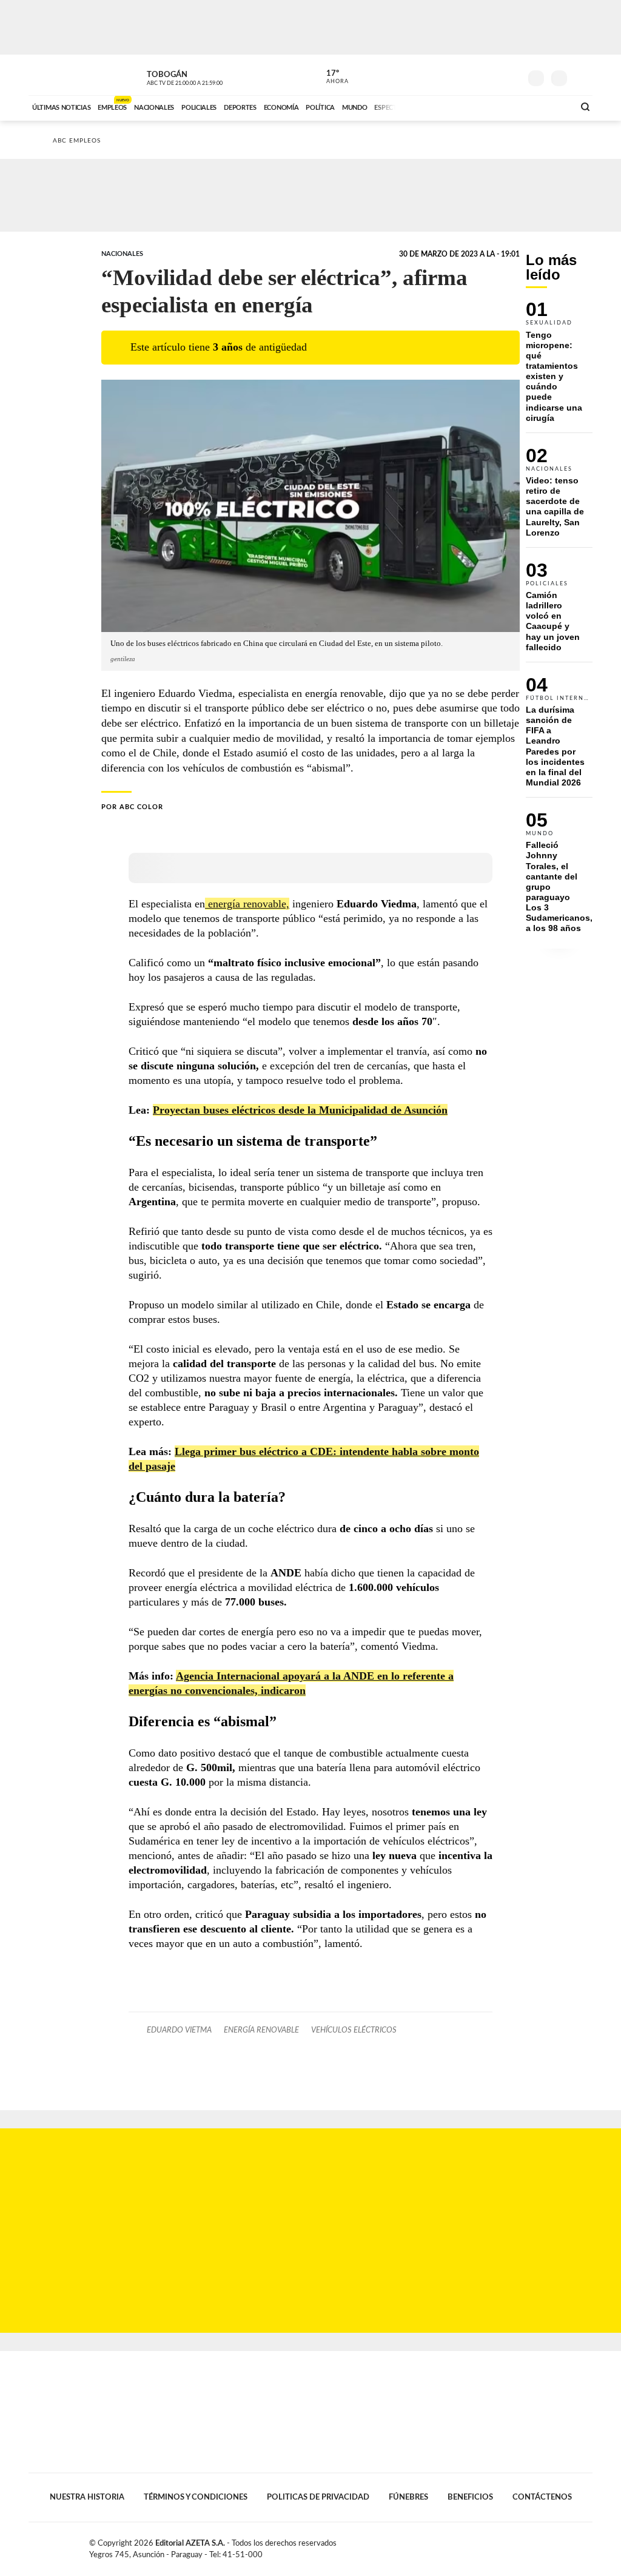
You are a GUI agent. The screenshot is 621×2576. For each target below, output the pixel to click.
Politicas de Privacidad (318, 2497)
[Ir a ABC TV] (467, 106)
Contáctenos (542, 2497)
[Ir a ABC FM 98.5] (549, 106)
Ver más (559, 367)
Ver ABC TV (207, 76)
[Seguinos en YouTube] (493, 75)
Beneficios (470, 2497)
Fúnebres (408, 2497)
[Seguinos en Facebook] (457, 75)
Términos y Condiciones (196, 2497)
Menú (582, 77)
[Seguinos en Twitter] (475, 75)
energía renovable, (247, 904)
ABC (60, 75)
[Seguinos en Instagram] (511, 75)
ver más (331, 77)
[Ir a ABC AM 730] (500, 106)
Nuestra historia (87, 2497)
